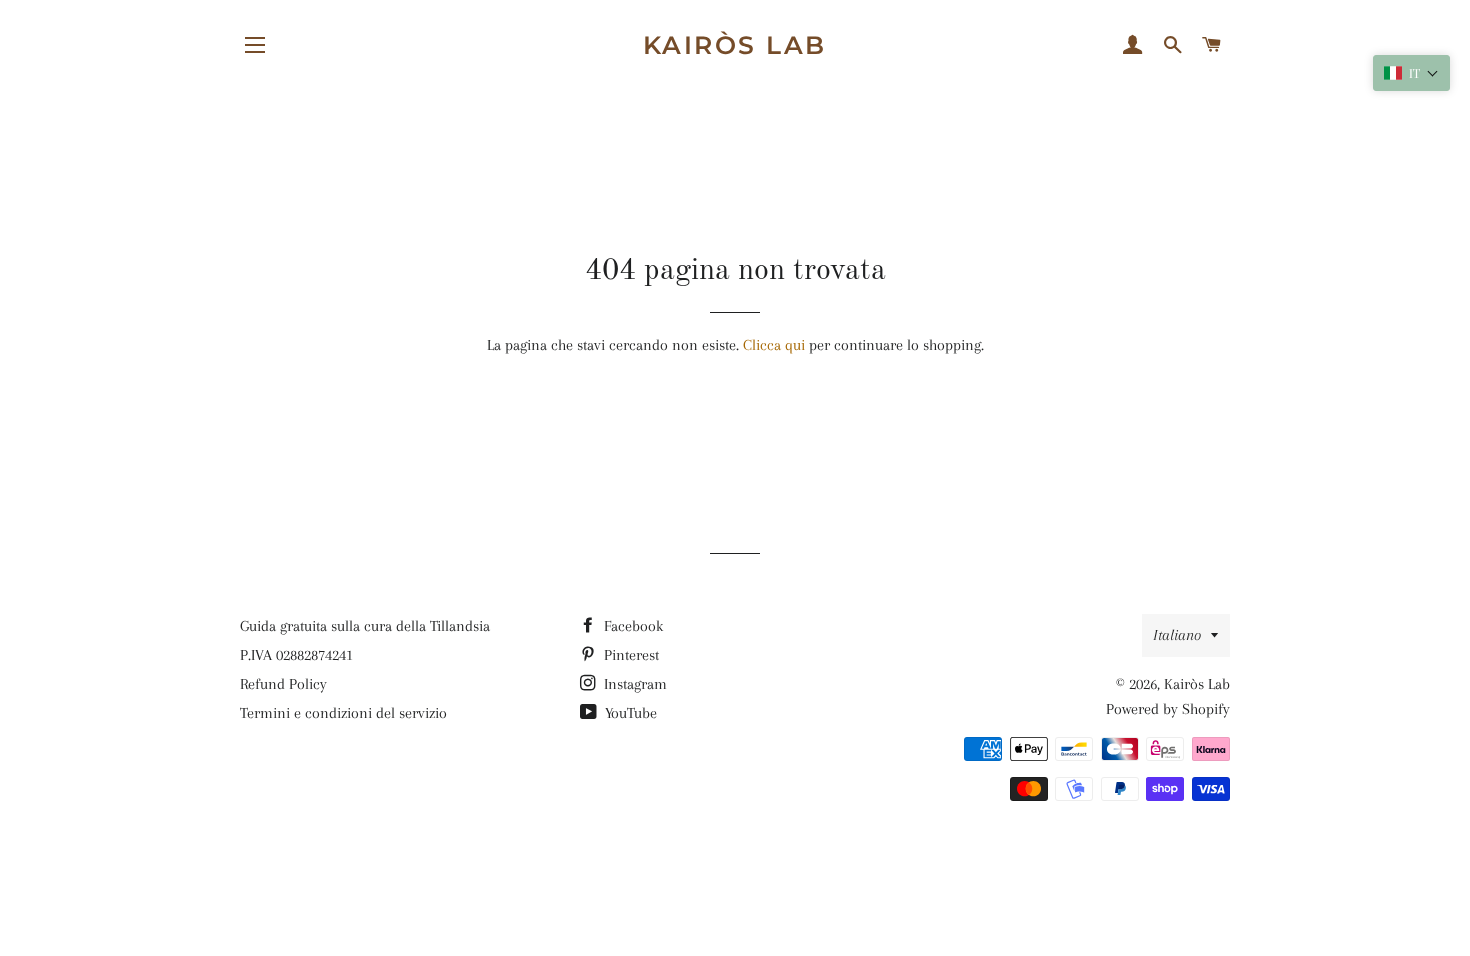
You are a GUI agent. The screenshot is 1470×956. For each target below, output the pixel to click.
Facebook (631, 626)
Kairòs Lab (735, 45)
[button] (1411, 73)
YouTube (629, 713)
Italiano (1177, 635)
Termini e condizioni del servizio (343, 713)
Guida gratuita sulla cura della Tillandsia (365, 626)
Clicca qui (774, 345)
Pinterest (629, 655)
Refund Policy (283, 684)
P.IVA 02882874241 (296, 655)
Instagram (633, 684)
